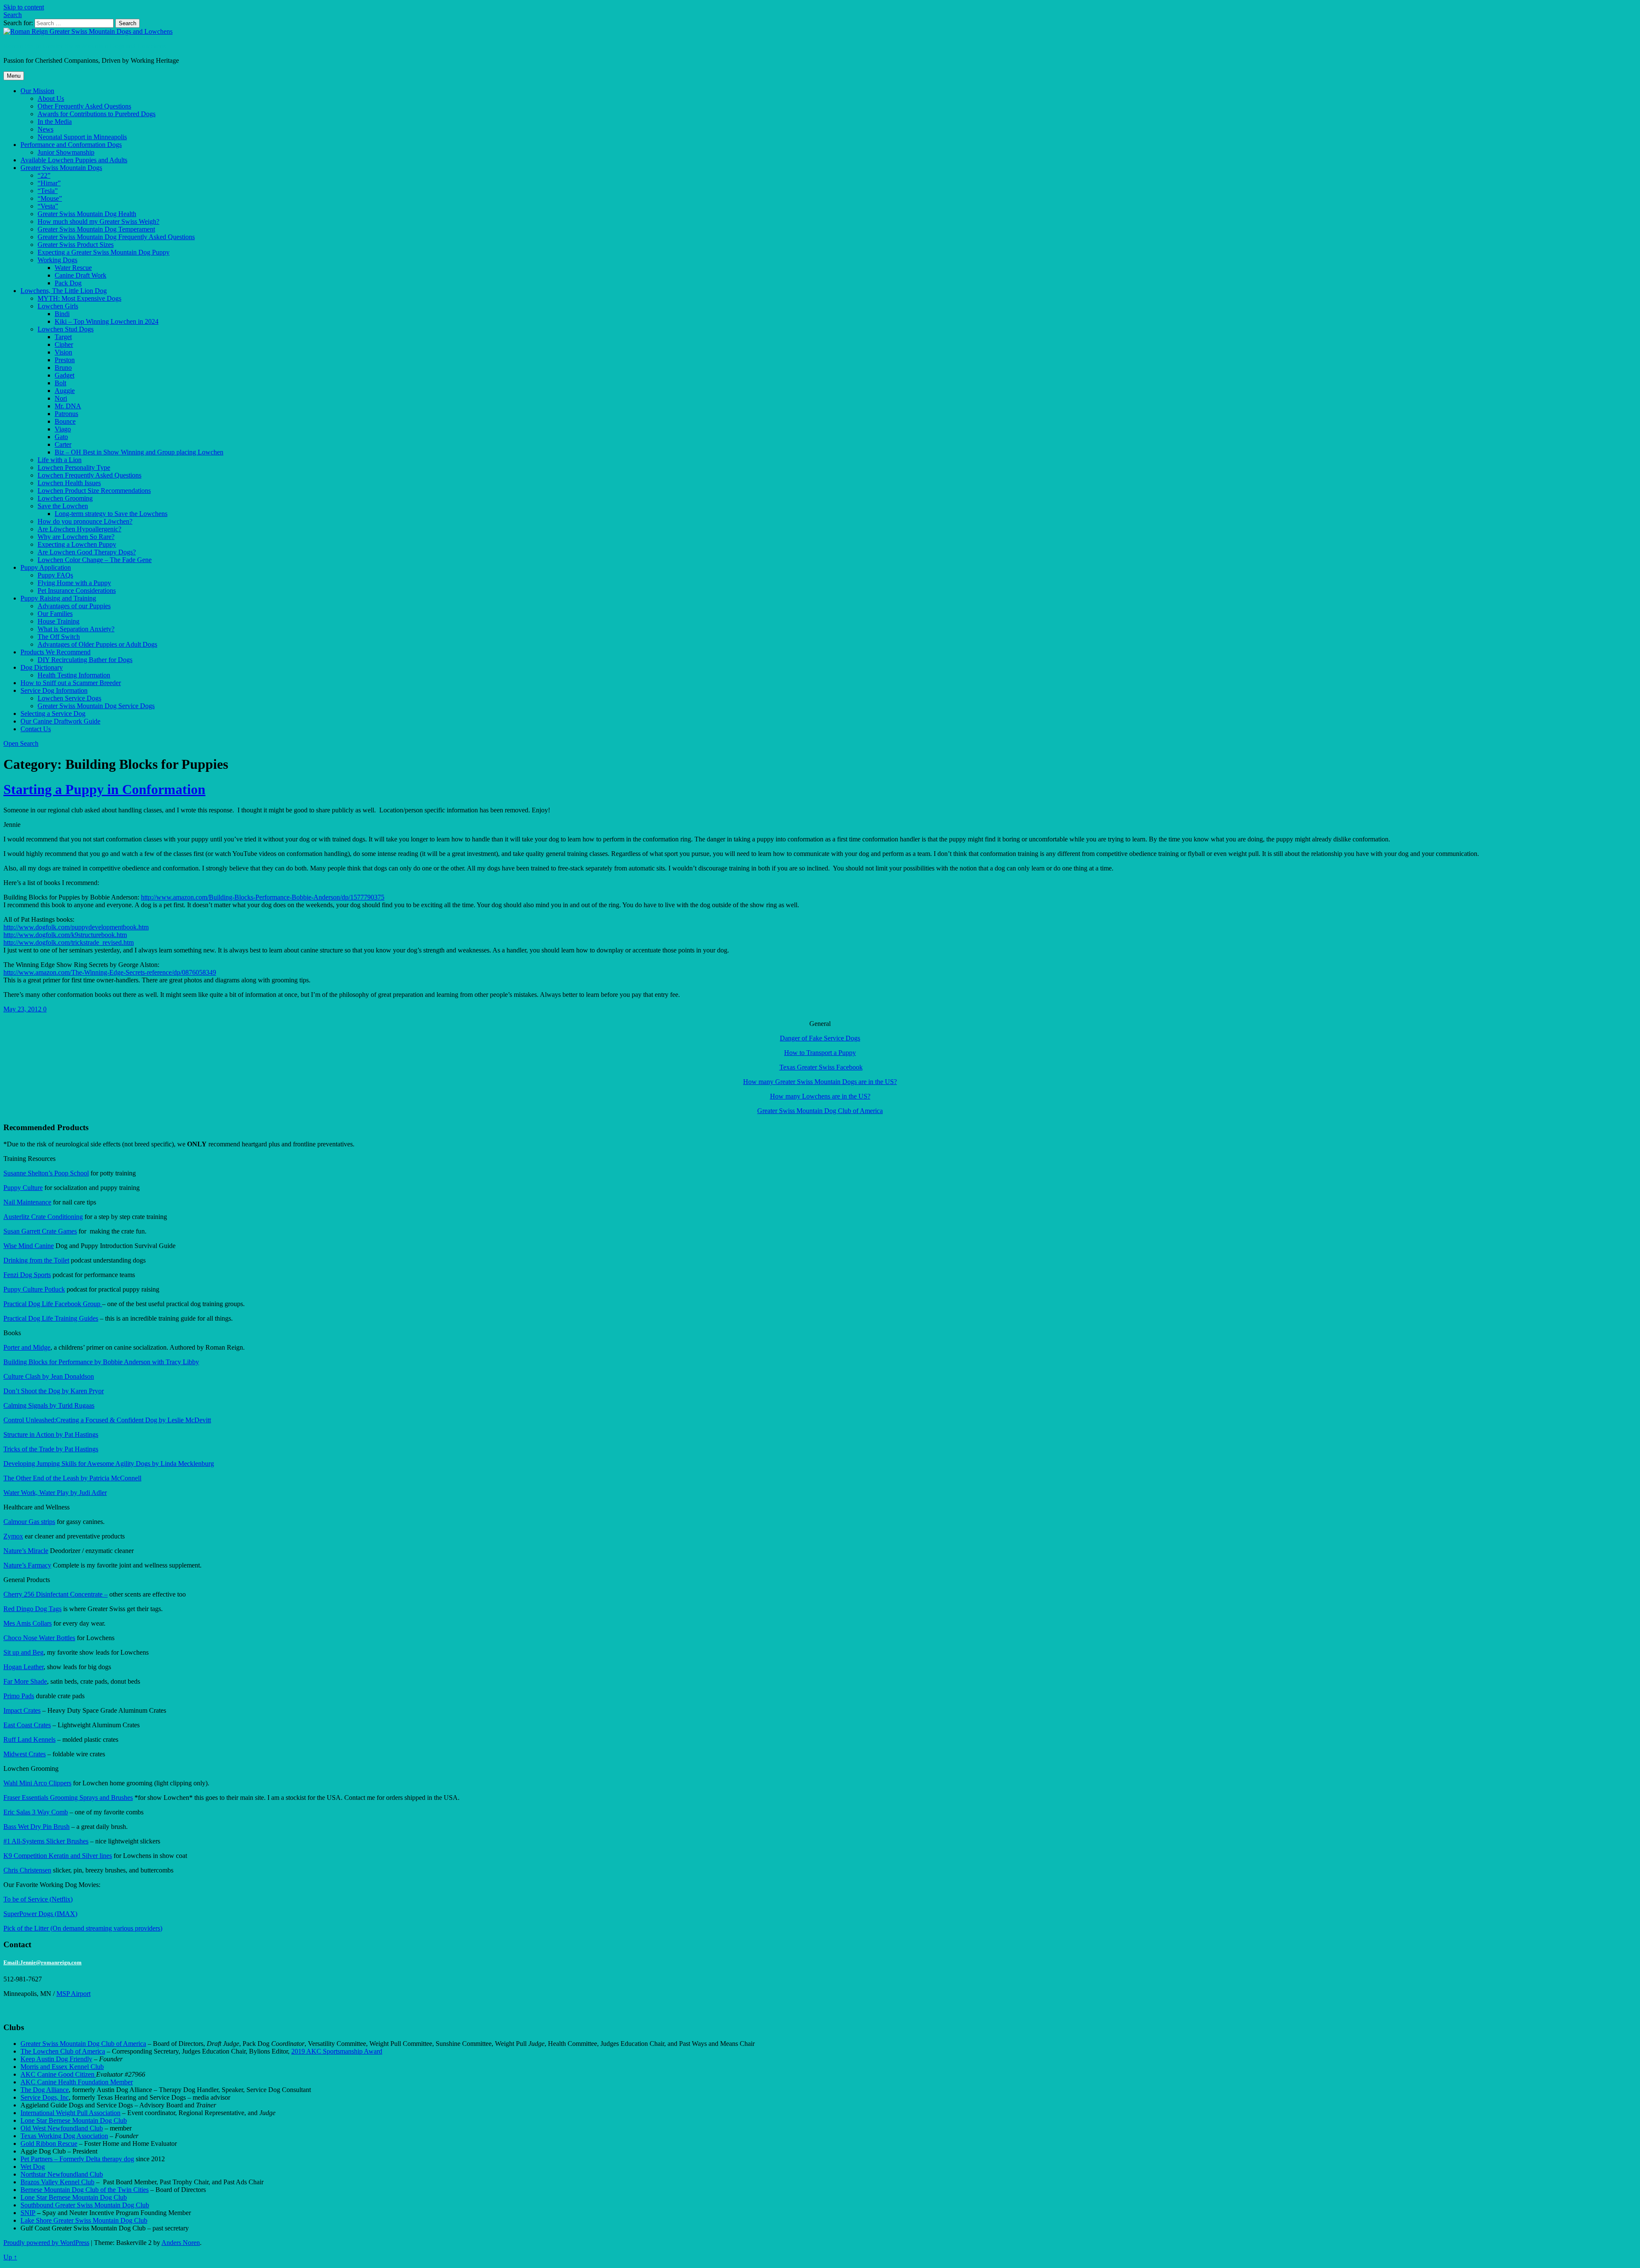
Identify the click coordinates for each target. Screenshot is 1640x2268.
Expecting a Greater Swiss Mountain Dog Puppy (104, 252)
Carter (63, 444)
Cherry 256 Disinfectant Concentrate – (56, 1594)
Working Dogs (57, 260)
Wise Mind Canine (29, 1246)
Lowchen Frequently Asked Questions (89, 475)
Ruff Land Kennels (29, 1739)
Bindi (62, 314)
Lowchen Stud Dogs (66, 329)
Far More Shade (25, 1681)
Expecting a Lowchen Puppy (77, 544)
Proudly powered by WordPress (46, 2243)
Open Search (21, 743)
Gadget (64, 375)
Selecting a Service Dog (53, 714)
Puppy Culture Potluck (34, 1289)
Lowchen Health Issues (69, 483)
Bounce (65, 421)
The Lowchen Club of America (63, 2051)
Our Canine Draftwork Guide (60, 721)
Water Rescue (73, 268)
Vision (63, 352)
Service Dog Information (54, 690)
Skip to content (24, 7)
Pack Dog (68, 283)
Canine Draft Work (81, 275)
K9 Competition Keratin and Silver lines (58, 1856)
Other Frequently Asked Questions (84, 106)
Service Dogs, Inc (45, 2097)
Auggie (65, 391)
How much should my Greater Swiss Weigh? (98, 221)
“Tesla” (48, 191)
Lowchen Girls (58, 306)
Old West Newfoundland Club (62, 2128)
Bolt (60, 383)
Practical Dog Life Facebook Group (53, 1304)
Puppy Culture (23, 1188)
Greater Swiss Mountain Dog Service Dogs (96, 706)
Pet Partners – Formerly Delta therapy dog (77, 2159)
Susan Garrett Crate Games (40, 1231)
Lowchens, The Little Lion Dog (64, 291)
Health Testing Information (74, 675)
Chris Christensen (27, 1870)
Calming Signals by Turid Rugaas (49, 1405)
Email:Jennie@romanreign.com (42, 1962)
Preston (65, 360)
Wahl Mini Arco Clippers (37, 1783)
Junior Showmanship (66, 152)
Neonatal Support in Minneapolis (82, 137)
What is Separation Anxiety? (76, 629)
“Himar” (49, 183)
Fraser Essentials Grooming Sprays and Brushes (68, 1798)
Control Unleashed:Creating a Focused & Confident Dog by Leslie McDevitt (107, 1420)
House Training (59, 621)
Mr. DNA (68, 406)
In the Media (55, 122)
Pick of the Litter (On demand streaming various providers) (83, 1928)
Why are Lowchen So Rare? (76, 537)
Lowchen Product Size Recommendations (94, 491)
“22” (44, 175)
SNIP (28, 2213)
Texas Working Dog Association (64, 2136)
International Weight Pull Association (70, 2113)
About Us (51, 98)
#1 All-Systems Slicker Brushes (46, 1841)
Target (63, 337)
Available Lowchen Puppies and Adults (74, 160)
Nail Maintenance (27, 1202)
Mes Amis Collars (28, 1623)
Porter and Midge (27, 1347)
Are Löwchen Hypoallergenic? (79, 529)
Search (13, 15)
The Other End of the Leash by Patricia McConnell (72, 1478)
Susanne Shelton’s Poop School (46, 1173)
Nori (61, 398)
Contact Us (36, 729)
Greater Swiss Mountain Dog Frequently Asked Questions (116, 237)
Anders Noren (181, 2243)
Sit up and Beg (23, 1652)
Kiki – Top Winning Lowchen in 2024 (107, 321)
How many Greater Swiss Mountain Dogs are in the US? (820, 1082)
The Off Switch (59, 637)
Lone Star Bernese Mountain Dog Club (74, 2120)
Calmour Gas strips (29, 1522)
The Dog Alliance (45, 2090)
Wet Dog (33, 2167)
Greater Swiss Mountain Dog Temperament (96, 229)
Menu (14, 76)
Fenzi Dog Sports (27, 1275)
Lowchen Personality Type (74, 467)
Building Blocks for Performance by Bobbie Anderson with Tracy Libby (101, 1362)
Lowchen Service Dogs (69, 698)
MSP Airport (73, 1994)
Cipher (64, 344)
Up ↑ (10, 2257)
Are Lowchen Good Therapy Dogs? (87, 552)
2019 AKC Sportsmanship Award (337, 2051)
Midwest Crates (25, 1754)
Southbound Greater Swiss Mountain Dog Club (85, 2205)
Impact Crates (22, 1710)
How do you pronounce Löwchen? (85, 521)
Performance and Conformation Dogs (71, 145)
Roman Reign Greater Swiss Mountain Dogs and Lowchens (85, 46)
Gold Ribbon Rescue (49, 2143)
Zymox (13, 1536)
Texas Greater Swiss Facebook (821, 1067)
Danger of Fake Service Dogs (820, 1038)
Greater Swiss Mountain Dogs (61, 168)
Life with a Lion (60, 460)
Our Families (55, 614)
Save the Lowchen (63, 506)
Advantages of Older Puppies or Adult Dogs (97, 644)
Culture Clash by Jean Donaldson (49, 1376)
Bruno (63, 368)
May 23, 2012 (23, 1009)
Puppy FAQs (55, 575)
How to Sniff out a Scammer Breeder (71, 683)
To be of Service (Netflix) (38, 1899)
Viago (63, 429)
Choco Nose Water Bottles (39, 1638)
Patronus (66, 414)
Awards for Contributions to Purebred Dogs (97, 114)
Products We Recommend (56, 652)
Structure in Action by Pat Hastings (51, 1434)
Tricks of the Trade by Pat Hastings (51, 1449)
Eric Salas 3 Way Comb (36, 1812)
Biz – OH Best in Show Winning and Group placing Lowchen (139, 452)
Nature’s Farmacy (27, 1565)
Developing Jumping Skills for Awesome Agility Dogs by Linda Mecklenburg (109, 1464)
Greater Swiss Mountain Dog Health (87, 214)
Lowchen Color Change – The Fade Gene (95, 560)
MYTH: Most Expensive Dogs (79, 298)
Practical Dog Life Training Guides (51, 1318)
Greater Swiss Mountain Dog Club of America (820, 1111)
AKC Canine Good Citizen (58, 2074)
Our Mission (37, 91)
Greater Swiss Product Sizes (76, 245)
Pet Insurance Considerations (77, 590)
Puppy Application (46, 567)
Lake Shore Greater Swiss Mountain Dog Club (84, 2220)
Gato (61, 437)
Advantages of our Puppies (74, 606)
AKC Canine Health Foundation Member (77, 2082)
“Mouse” (50, 198)
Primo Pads (19, 1696)
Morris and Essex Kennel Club (62, 2067)
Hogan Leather (23, 1667)
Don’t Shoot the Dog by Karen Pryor (54, 1391)
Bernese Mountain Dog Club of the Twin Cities (85, 2190)
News (45, 129)
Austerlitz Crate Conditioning (43, 1217)
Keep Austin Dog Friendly (56, 2059)
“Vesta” (48, 206)
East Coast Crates (27, 1725)
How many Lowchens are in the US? (820, 1096)
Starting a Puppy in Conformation (104, 789)
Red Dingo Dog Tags (32, 1609)
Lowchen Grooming (65, 498)
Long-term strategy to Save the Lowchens (111, 514)
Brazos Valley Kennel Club (57, 2182)
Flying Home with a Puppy (74, 583)
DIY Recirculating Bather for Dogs (85, 660)
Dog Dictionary (42, 667)
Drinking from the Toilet (36, 1260)
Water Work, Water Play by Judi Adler (55, 1493)
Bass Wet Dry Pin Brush (37, 1827)
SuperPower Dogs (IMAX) (40, 1914)
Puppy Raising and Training (58, 598)
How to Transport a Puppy (820, 1053)
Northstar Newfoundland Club (62, 2174)
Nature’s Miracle (26, 1551)
